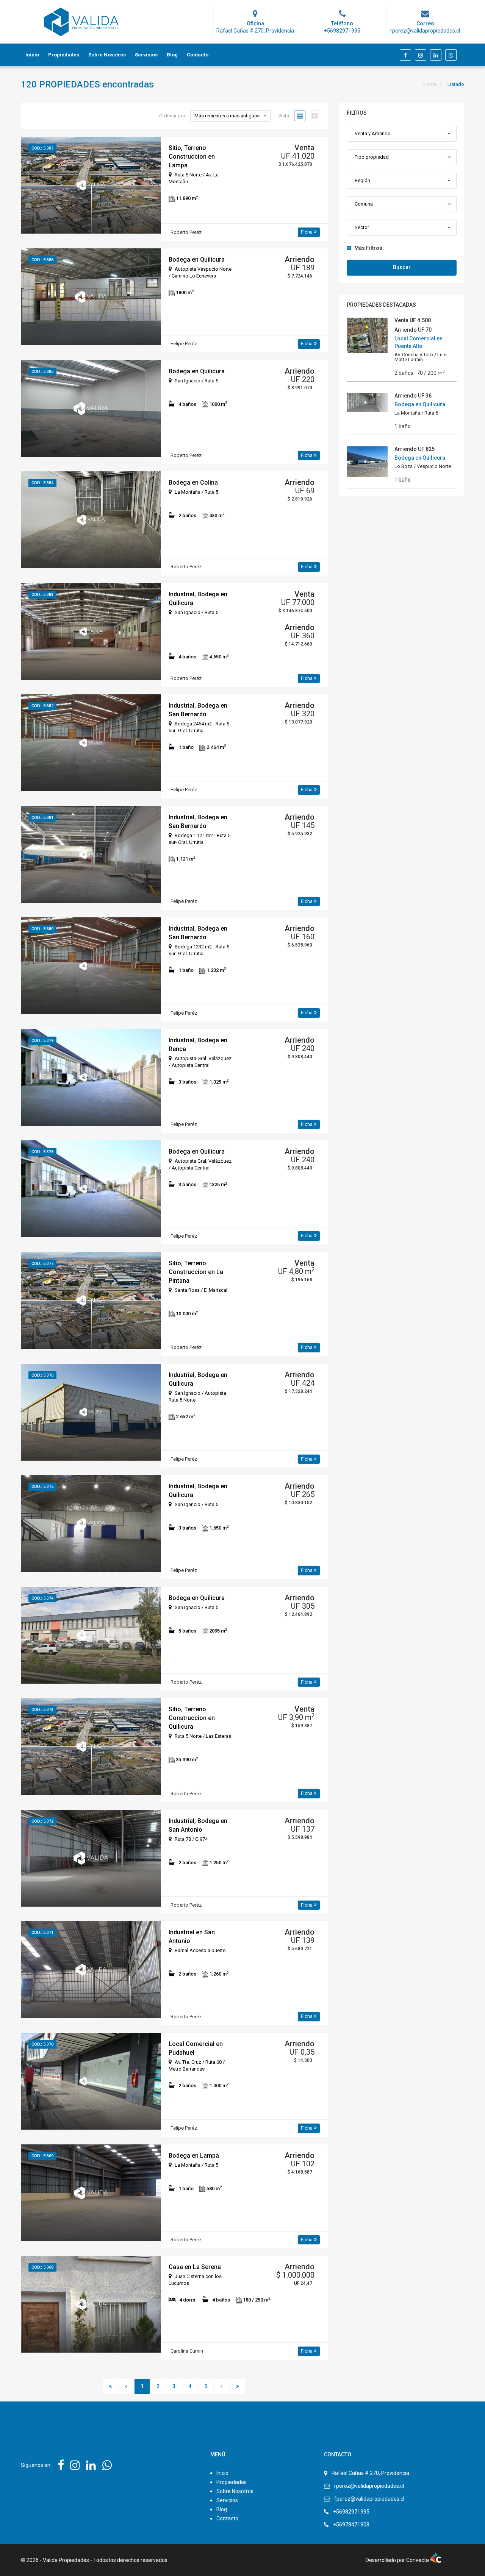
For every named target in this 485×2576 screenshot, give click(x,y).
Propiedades (64, 55)
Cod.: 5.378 (42, 1152)
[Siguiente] (222, 2386)
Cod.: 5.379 (42, 1041)
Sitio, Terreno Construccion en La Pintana (196, 1272)
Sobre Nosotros (107, 55)
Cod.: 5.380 (42, 929)
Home (430, 84)
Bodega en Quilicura (197, 260)
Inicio (32, 55)
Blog (172, 55)
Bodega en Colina (193, 483)
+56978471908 (351, 2525)
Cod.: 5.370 (42, 2044)
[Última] (238, 2386)
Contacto (198, 55)
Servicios (146, 55)
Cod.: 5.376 (42, 1375)
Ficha (307, 232)
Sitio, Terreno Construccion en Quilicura (192, 1718)
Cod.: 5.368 (42, 2267)
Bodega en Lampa (194, 2156)
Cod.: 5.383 (42, 595)
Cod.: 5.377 (42, 1264)
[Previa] (126, 2386)
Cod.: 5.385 (42, 372)
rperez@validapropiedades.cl (369, 2486)
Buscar (402, 267)
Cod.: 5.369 (42, 2156)
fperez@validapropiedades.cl (369, 2499)
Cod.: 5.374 (42, 1598)
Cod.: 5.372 (42, 1821)
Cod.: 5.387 (42, 148)
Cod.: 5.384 (42, 483)
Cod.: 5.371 (42, 1933)
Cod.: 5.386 (42, 260)
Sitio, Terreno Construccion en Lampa (192, 157)
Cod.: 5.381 (42, 818)
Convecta (418, 2560)
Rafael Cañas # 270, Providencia (370, 2473)
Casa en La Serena (195, 2267)
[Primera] (110, 2386)
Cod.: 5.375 (42, 1487)
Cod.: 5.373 (42, 1710)
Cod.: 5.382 (42, 706)
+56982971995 (351, 2512)
